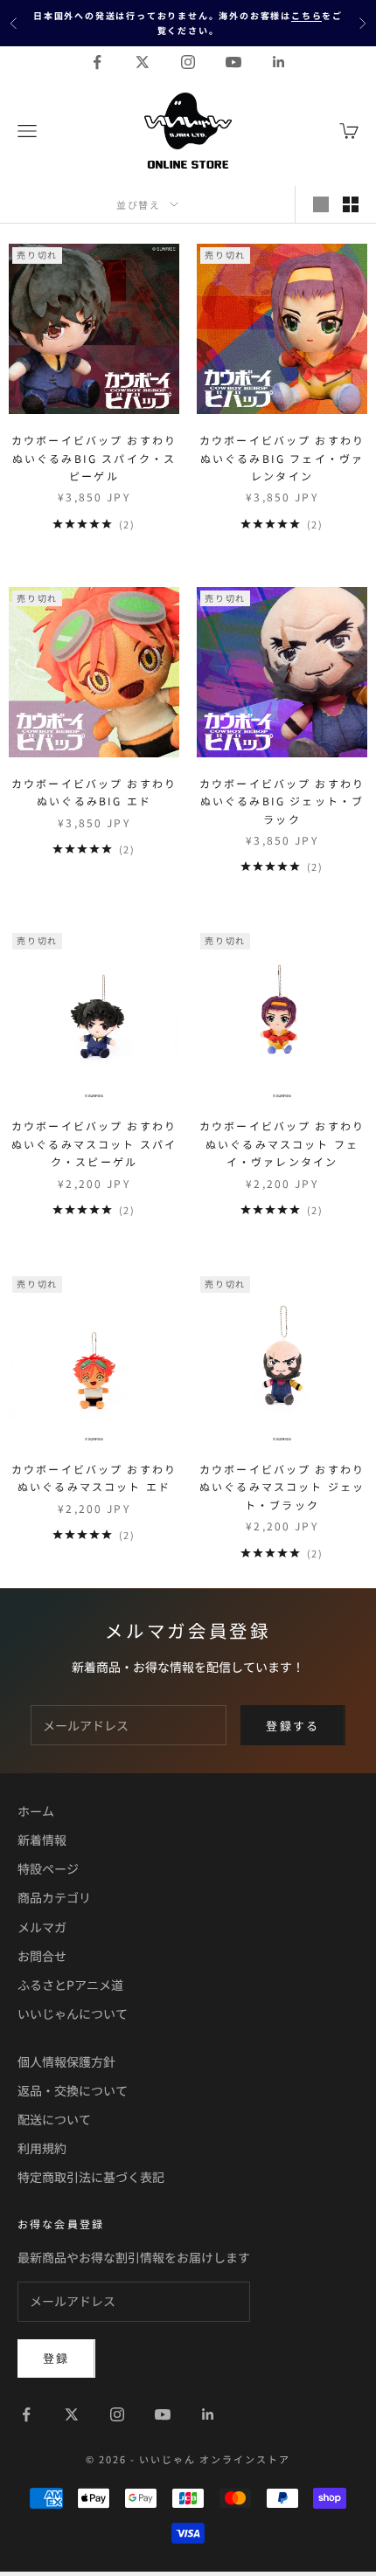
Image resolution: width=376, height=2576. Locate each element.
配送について (54, 2119)
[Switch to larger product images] (321, 204)
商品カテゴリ (54, 1897)
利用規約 (42, 2148)
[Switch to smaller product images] (351, 204)
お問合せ (42, 1956)
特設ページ (48, 1868)
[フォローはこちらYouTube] (233, 62)
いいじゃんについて (73, 2013)
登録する (292, 1726)
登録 (56, 2358)
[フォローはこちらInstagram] (188, 62)
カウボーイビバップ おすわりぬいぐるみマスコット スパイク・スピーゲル (94, 1143)
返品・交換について (73, 2090)
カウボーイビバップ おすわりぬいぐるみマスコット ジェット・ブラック (282, 1487)
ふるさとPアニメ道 (70, 1985)
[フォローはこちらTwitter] (143, 62)
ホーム (36, 1811)
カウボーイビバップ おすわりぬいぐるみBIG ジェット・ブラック (282, 801)
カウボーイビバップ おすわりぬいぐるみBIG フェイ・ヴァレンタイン (282, 458)
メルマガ (42, 1927)
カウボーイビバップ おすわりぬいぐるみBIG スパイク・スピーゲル (94, 458)
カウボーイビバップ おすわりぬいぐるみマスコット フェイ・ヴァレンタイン (282, 1143)
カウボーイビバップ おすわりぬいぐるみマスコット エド (94, 1478)
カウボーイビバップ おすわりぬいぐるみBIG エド (94, 792)
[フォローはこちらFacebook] (97, 62)
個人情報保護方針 (66, 2061)
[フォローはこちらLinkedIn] (279, 62)
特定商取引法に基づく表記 (91, 2177)
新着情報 (42, 1840)
